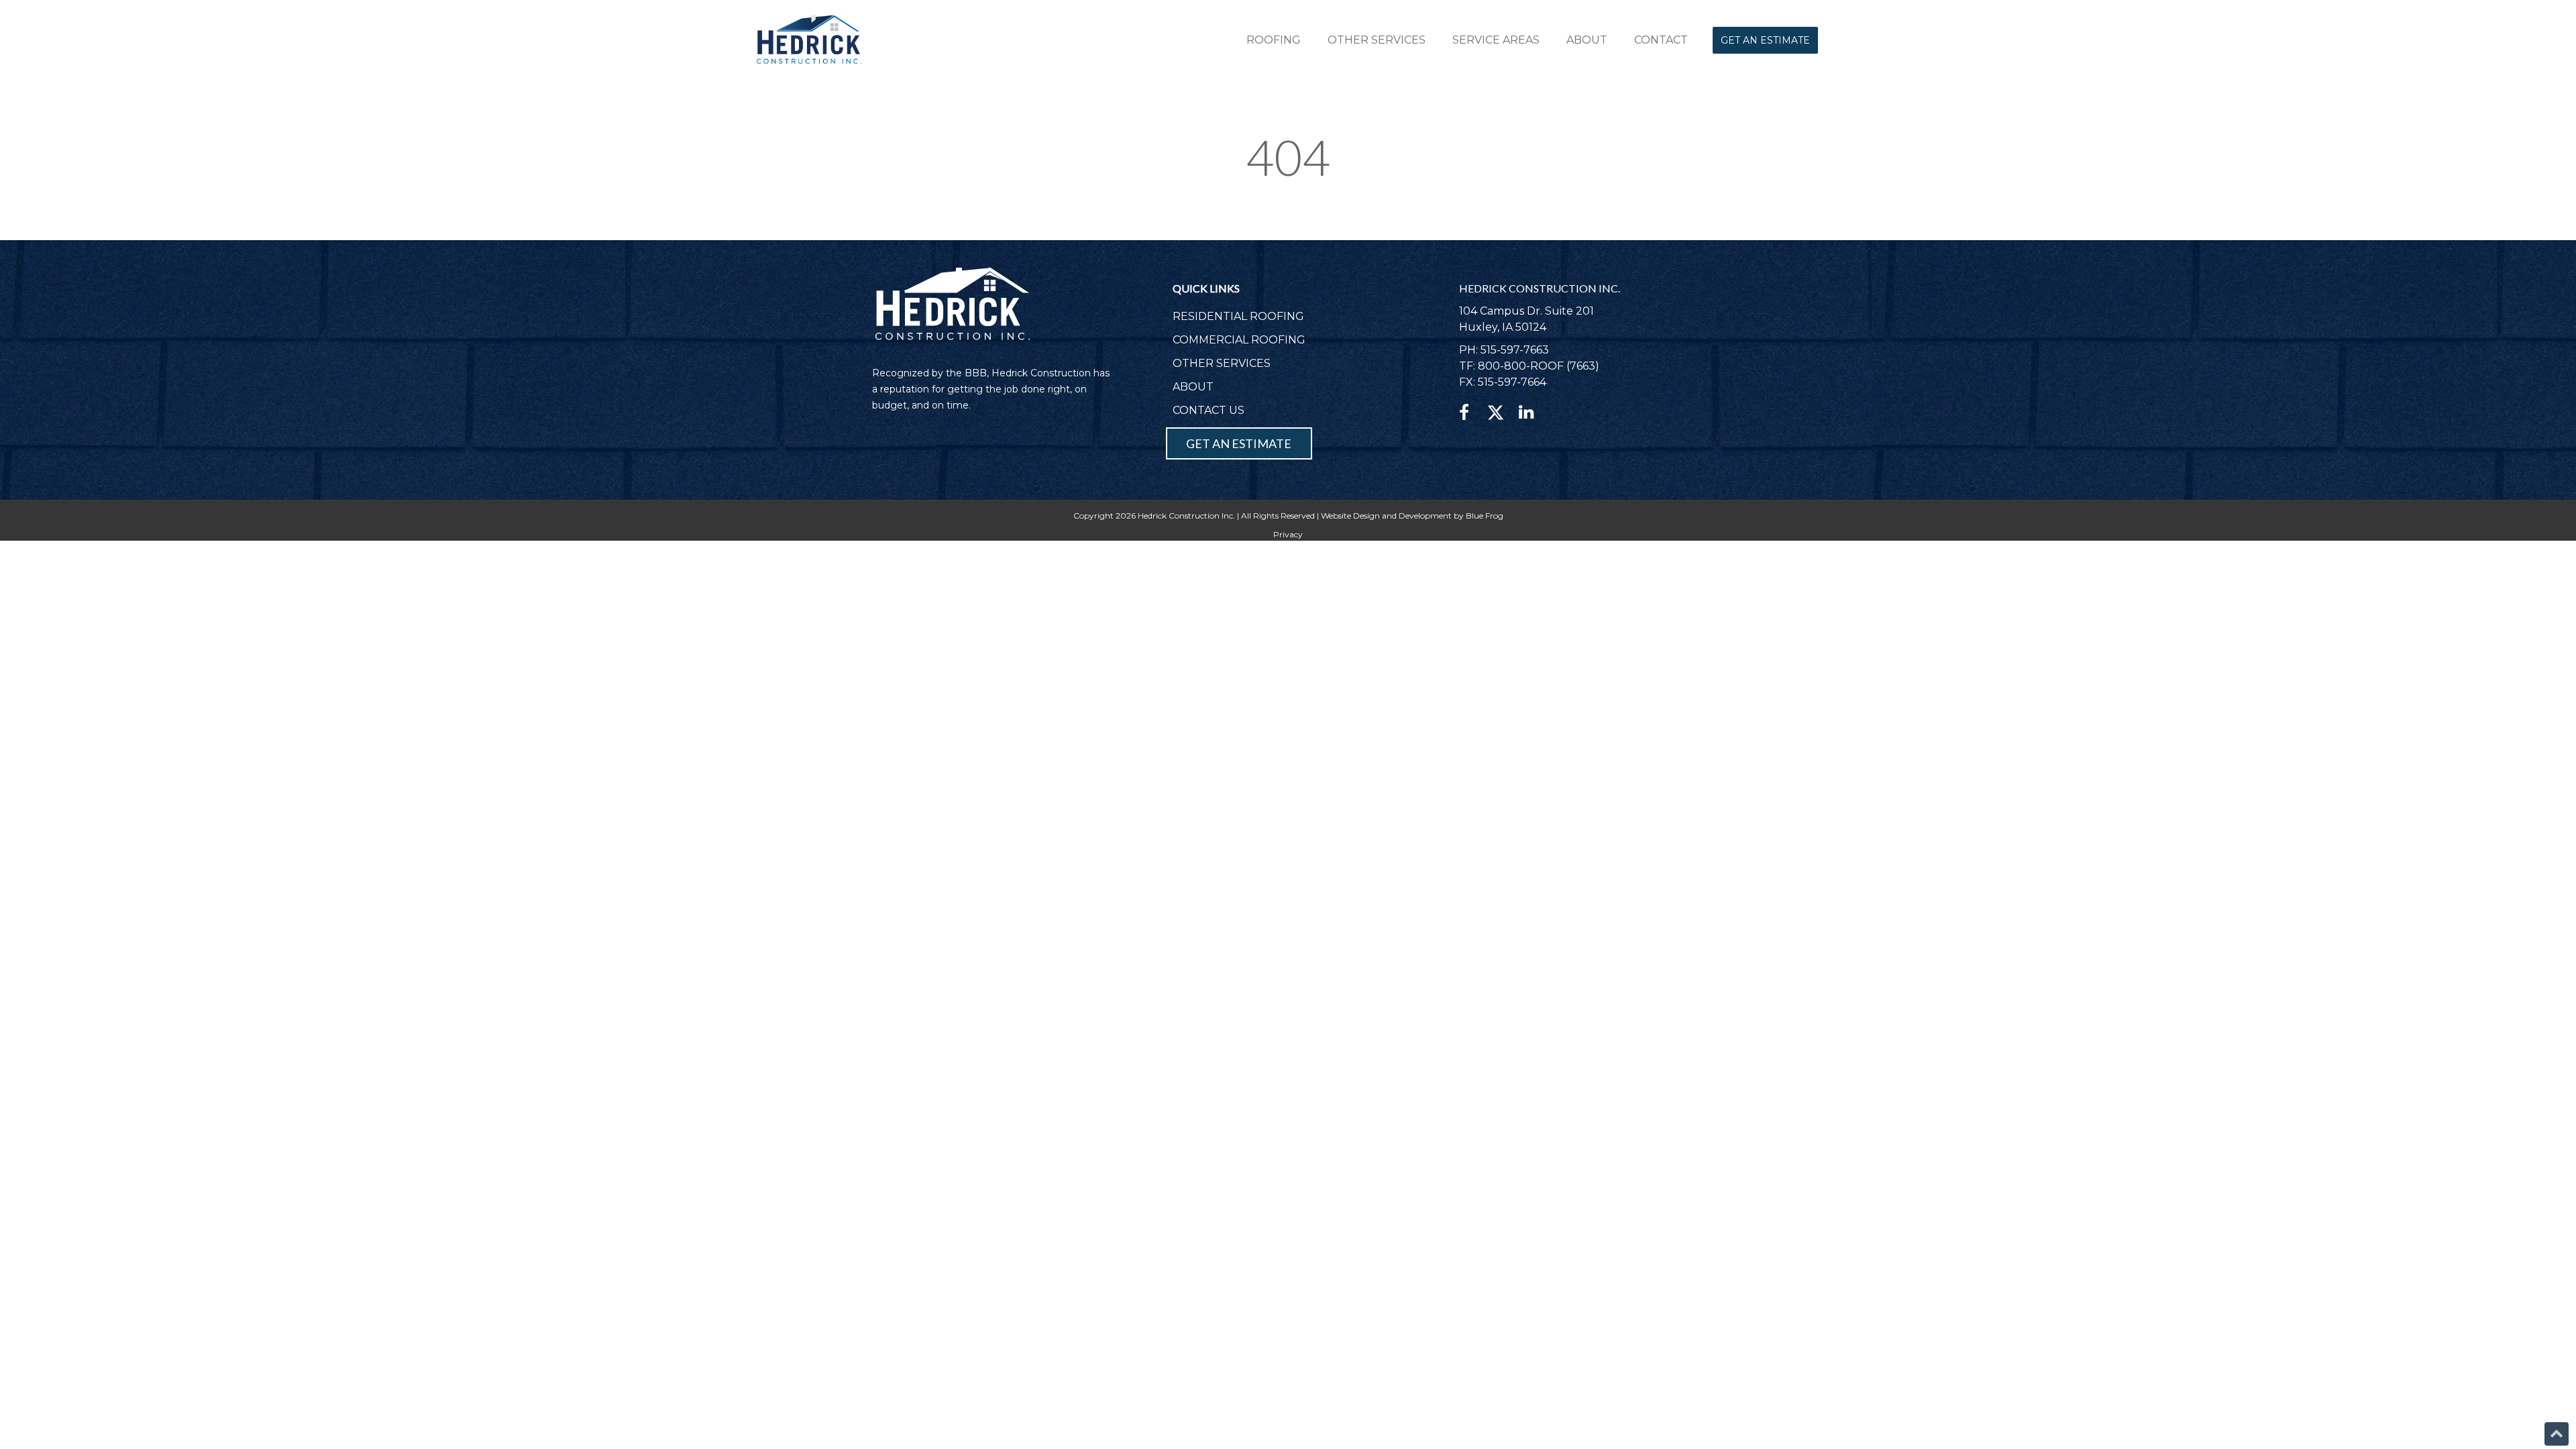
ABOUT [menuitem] (1193, 387)
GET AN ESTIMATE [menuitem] (1239, 443)
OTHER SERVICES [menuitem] (1222, 363)
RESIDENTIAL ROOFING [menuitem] (1238, 316)
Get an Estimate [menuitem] (1765, 40)
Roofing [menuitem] (1274, 40)
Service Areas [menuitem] (1496, 40)
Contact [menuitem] (1661, 40)
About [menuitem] (1587, 40)
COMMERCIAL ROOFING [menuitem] (1239, 340)
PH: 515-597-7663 (1504, 350)
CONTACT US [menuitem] (1209, 410)
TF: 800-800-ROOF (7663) (1529, 366)
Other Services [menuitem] (1377, 40)
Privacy (1288, 534)
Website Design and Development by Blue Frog (1412, 516)
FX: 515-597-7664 (1503, 382)
